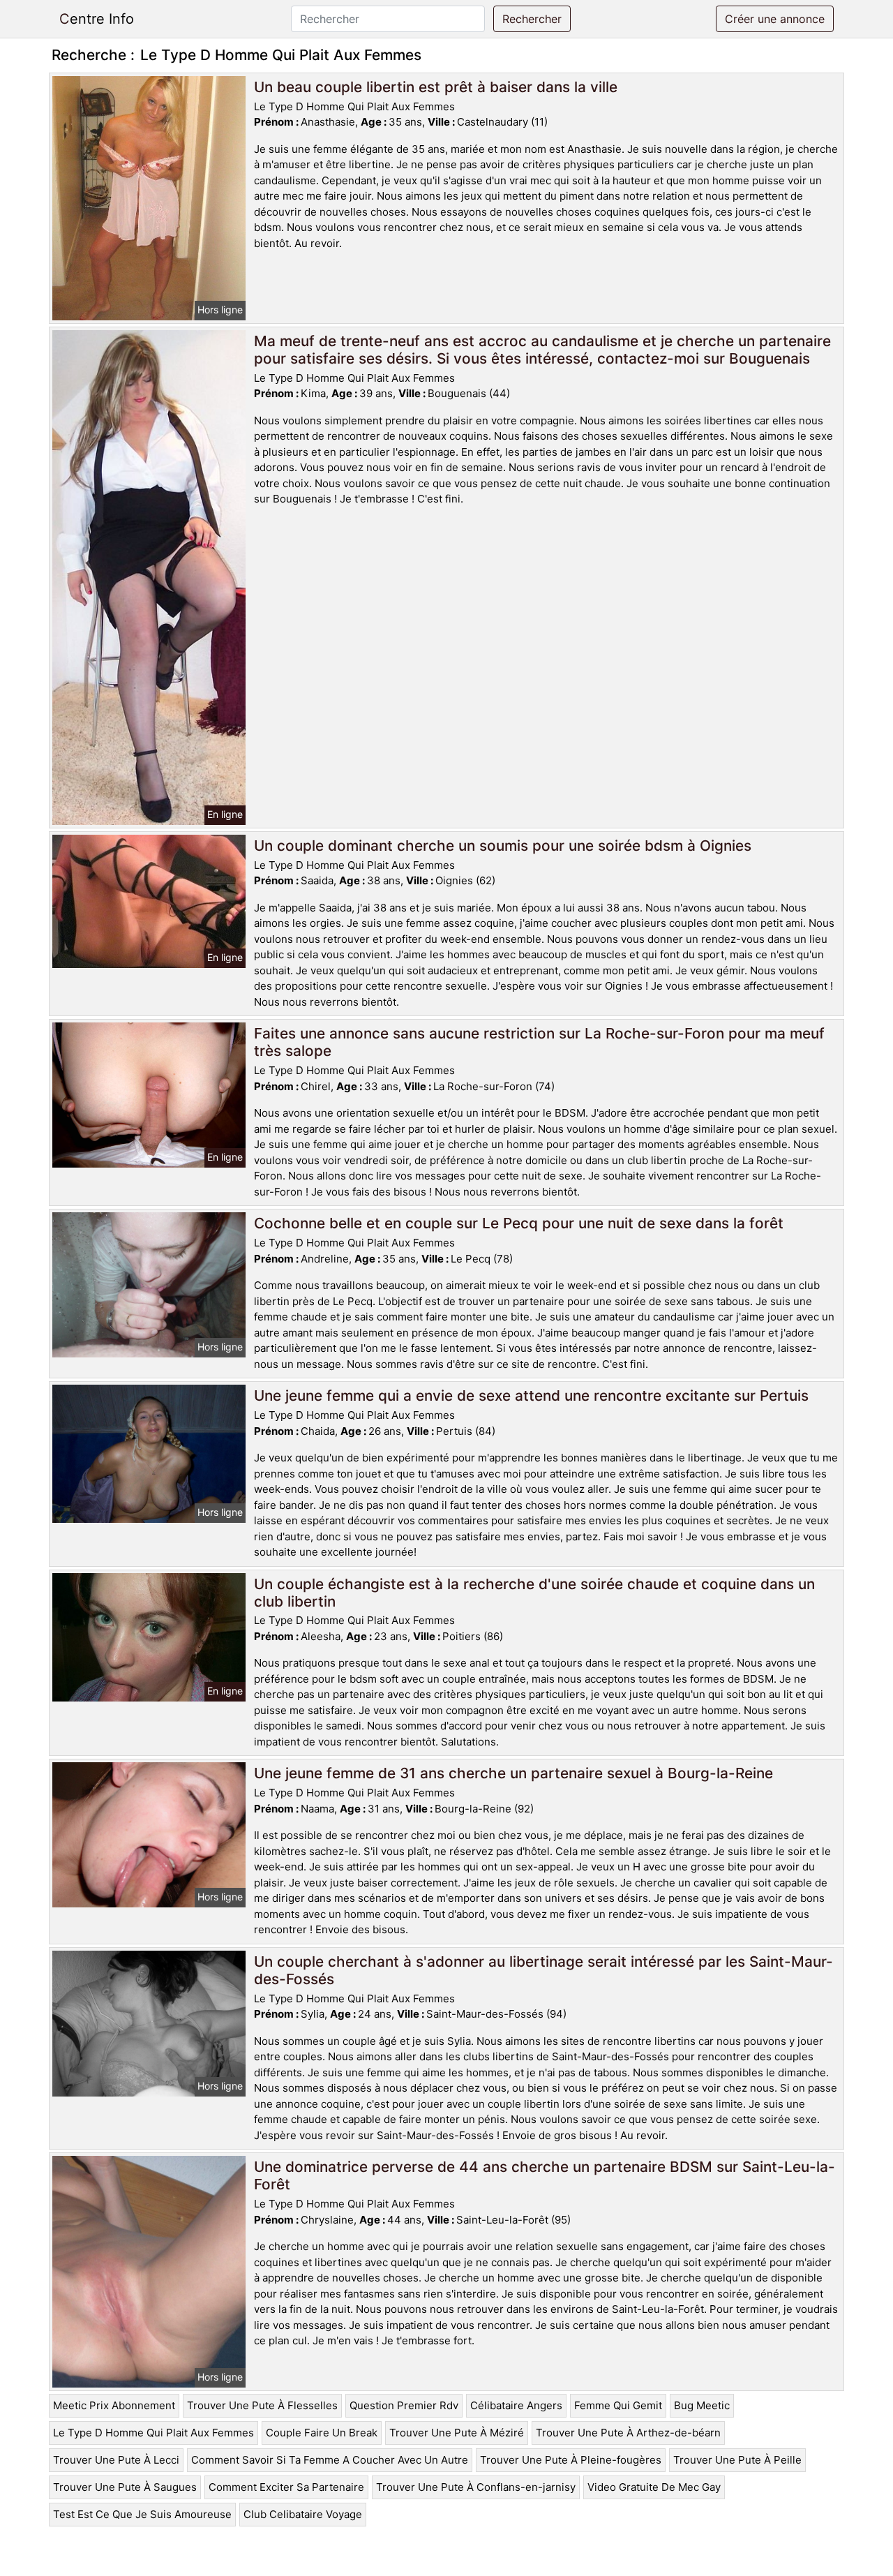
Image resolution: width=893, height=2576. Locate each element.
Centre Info (97, 19)
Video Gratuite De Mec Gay (654, 2487)
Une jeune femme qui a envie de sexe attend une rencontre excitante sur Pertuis (531, 1395)
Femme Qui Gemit (618, 2405)
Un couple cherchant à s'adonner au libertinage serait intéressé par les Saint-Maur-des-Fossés (543, 1970)
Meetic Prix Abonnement (114, 2405)
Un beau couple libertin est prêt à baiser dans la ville (436, 87)
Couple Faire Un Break (322, 2433)
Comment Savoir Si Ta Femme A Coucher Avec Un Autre (330, 2460)
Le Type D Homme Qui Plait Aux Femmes (153, 2433)
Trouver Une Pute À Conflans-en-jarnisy (476, 2487)
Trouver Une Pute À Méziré (457, 2433)
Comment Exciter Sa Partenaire (286, 2487)
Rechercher (532, 19)
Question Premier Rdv (404, 2405)
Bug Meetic (702, 2405)
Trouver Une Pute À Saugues (125, 2487)
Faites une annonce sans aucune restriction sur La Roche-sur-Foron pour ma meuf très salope (539, 1042)
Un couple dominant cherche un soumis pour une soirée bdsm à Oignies (503, 846)
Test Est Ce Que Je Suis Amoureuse (142, 2514)
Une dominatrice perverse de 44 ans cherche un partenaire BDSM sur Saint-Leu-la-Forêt (545, 2175)
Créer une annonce (775, 19)
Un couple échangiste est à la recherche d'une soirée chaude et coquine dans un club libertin (534, 1593)
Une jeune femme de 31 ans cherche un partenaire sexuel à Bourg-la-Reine (513, 1773)
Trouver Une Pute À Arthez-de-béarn (628, 2433)
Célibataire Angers (516, 2405)
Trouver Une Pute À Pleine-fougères (571, 2460)
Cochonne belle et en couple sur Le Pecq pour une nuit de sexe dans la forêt (519, 1223)
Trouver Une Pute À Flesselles (262, 2405)
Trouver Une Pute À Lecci (116, 2460)
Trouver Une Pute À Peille (737, 2460)
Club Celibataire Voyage (303, 2514)
